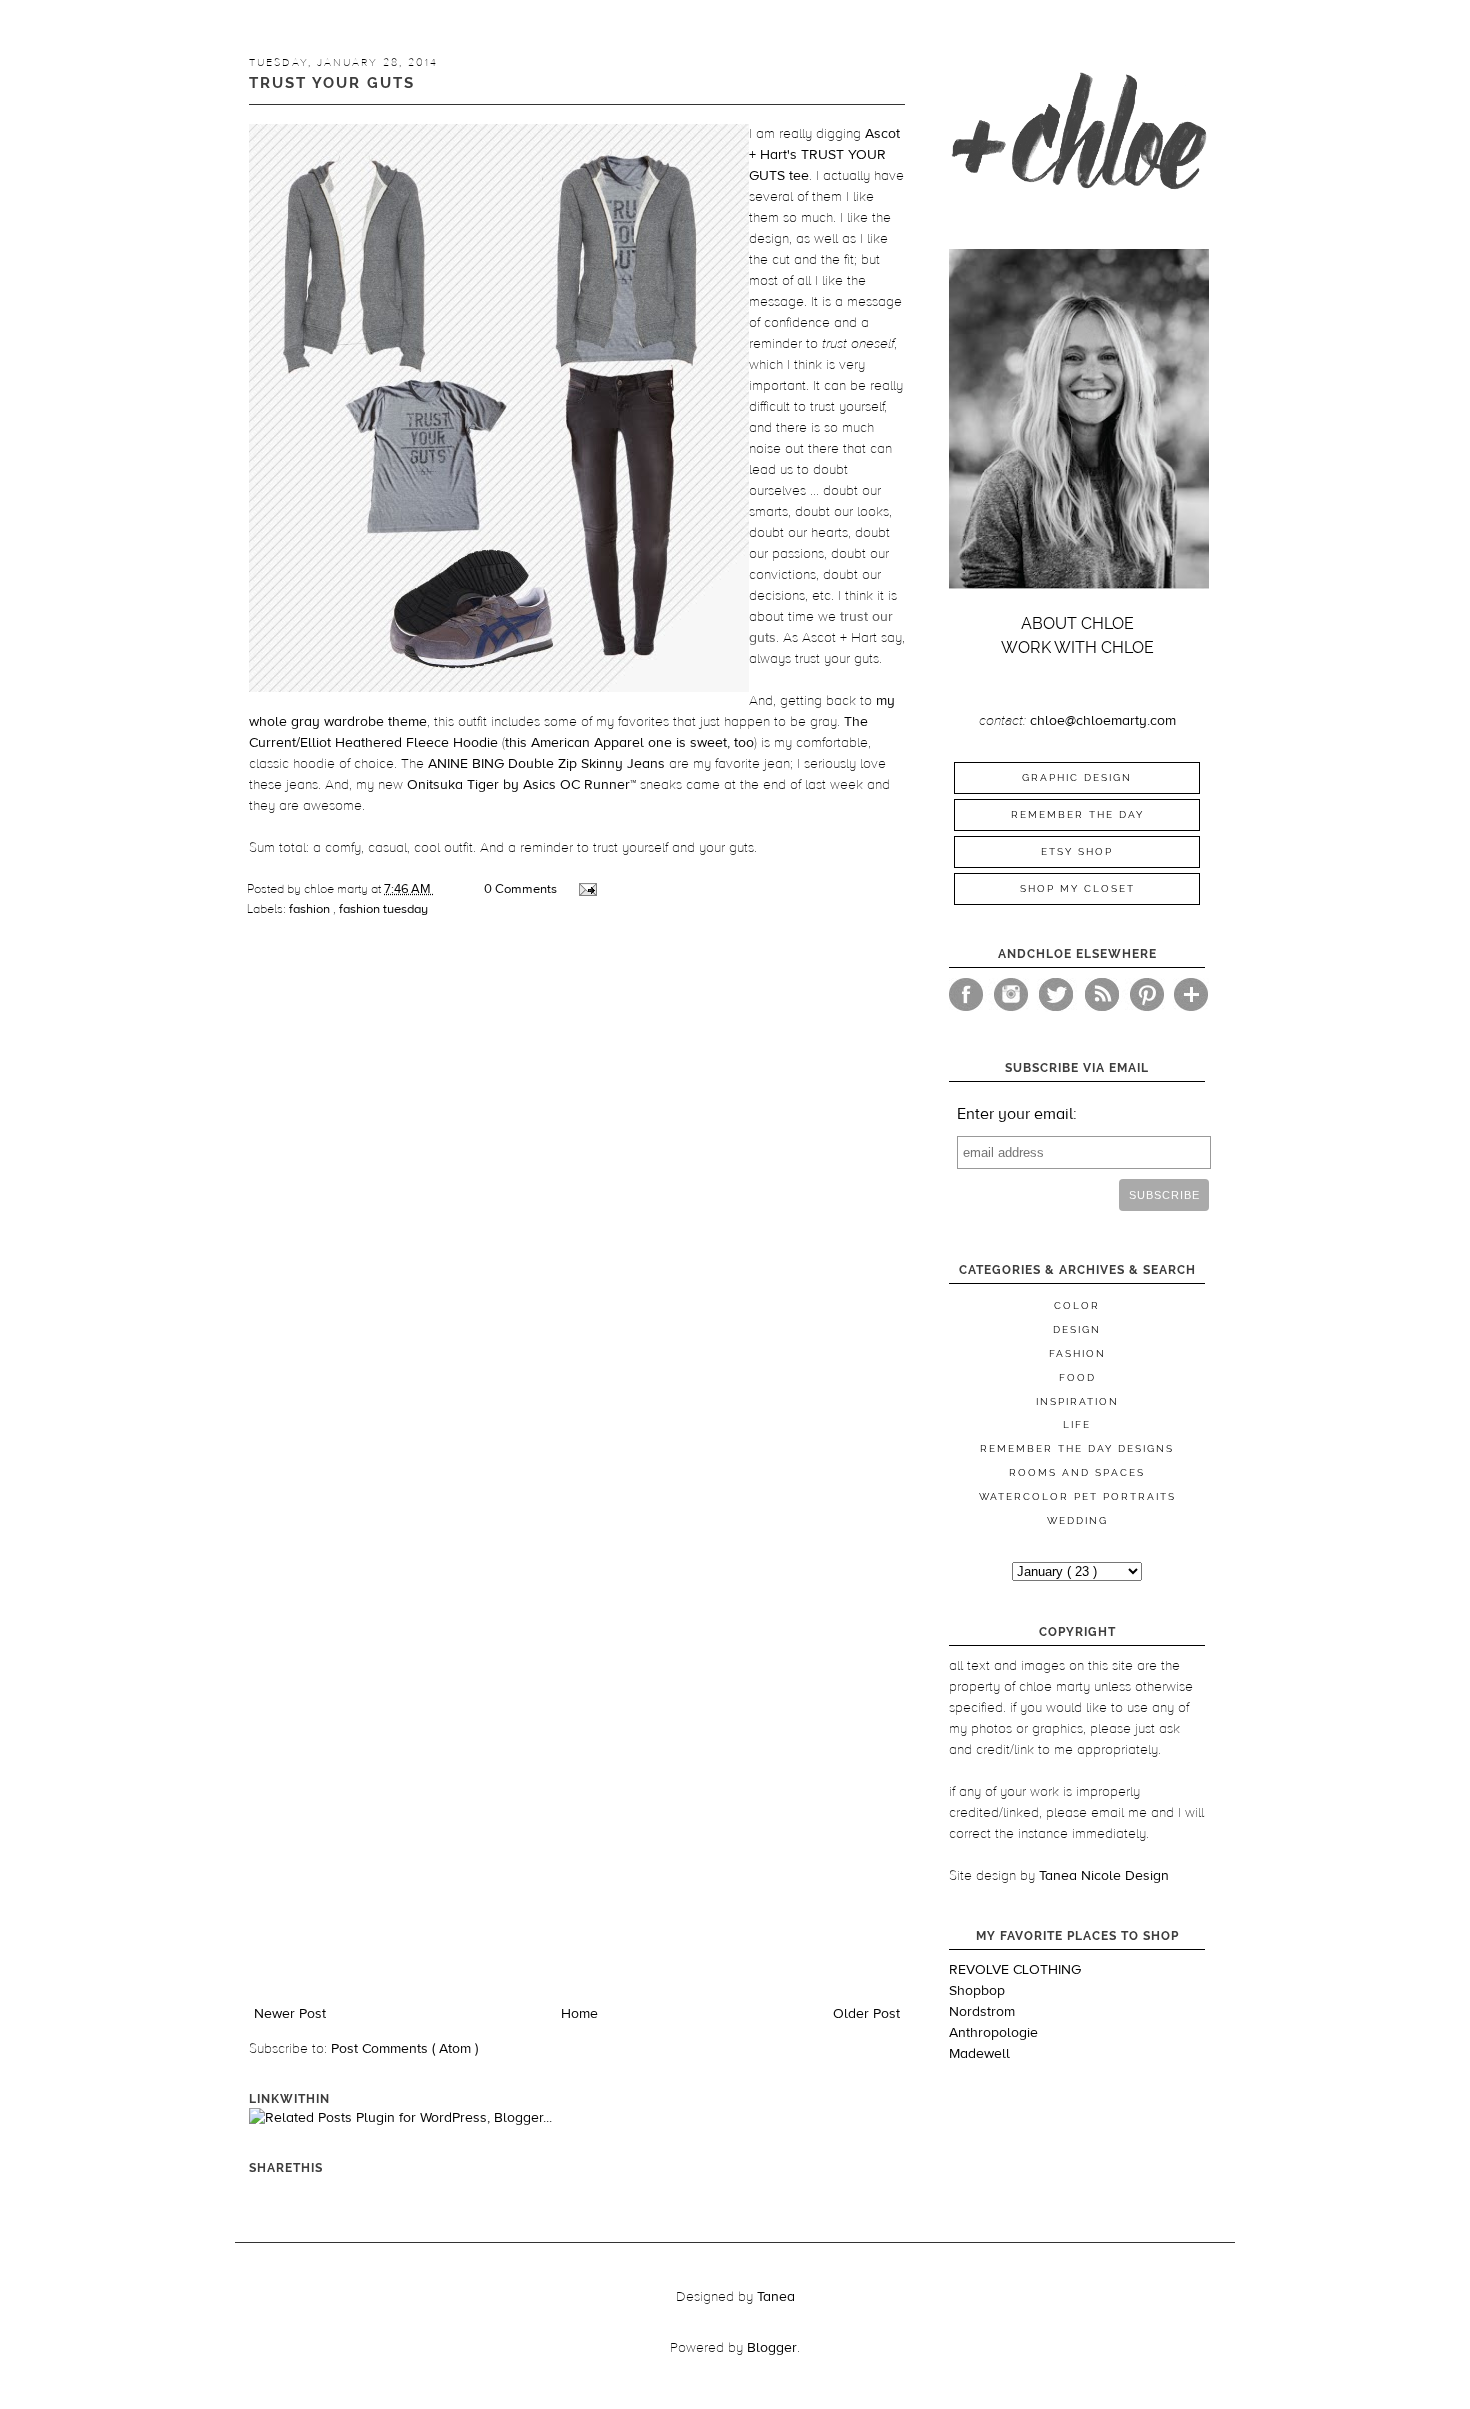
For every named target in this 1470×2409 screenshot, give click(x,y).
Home (579, 2014)
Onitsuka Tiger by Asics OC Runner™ (521, 785)
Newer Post (290, 2014)
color (1077, 1305)
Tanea (776, 2297)
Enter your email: (1017, 1114)
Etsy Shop (1077, 851)
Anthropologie (993, 2033)
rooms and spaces (1077, 1472)
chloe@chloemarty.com (1103, 721)
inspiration (1077, 1401)
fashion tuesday (383, 909)
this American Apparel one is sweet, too (629, 743)
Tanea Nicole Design (1104, 1876)
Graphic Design (1077, 777)
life (1077, 1424)
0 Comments (520, 889)
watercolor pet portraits (1077, 1496)
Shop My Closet (1077, 888)
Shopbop (977, 1991)
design (1077, 1329)
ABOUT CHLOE (1077, 623)
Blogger (772, 2348)
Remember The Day (1077, 814)
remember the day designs (1077, 1448)
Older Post (866, 2014)
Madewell (979, 2054)
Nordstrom (982, 2012)
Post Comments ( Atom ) (404, 2049)
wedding (1077, 1520)
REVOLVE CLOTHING (1015, 1970)
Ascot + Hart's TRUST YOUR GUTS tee (824, 155)
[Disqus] (577, 1214)
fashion (311, 909)
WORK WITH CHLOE (1077, 647)
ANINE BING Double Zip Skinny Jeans (546, 764)
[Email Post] (586, 889)
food (1077, 1377)
